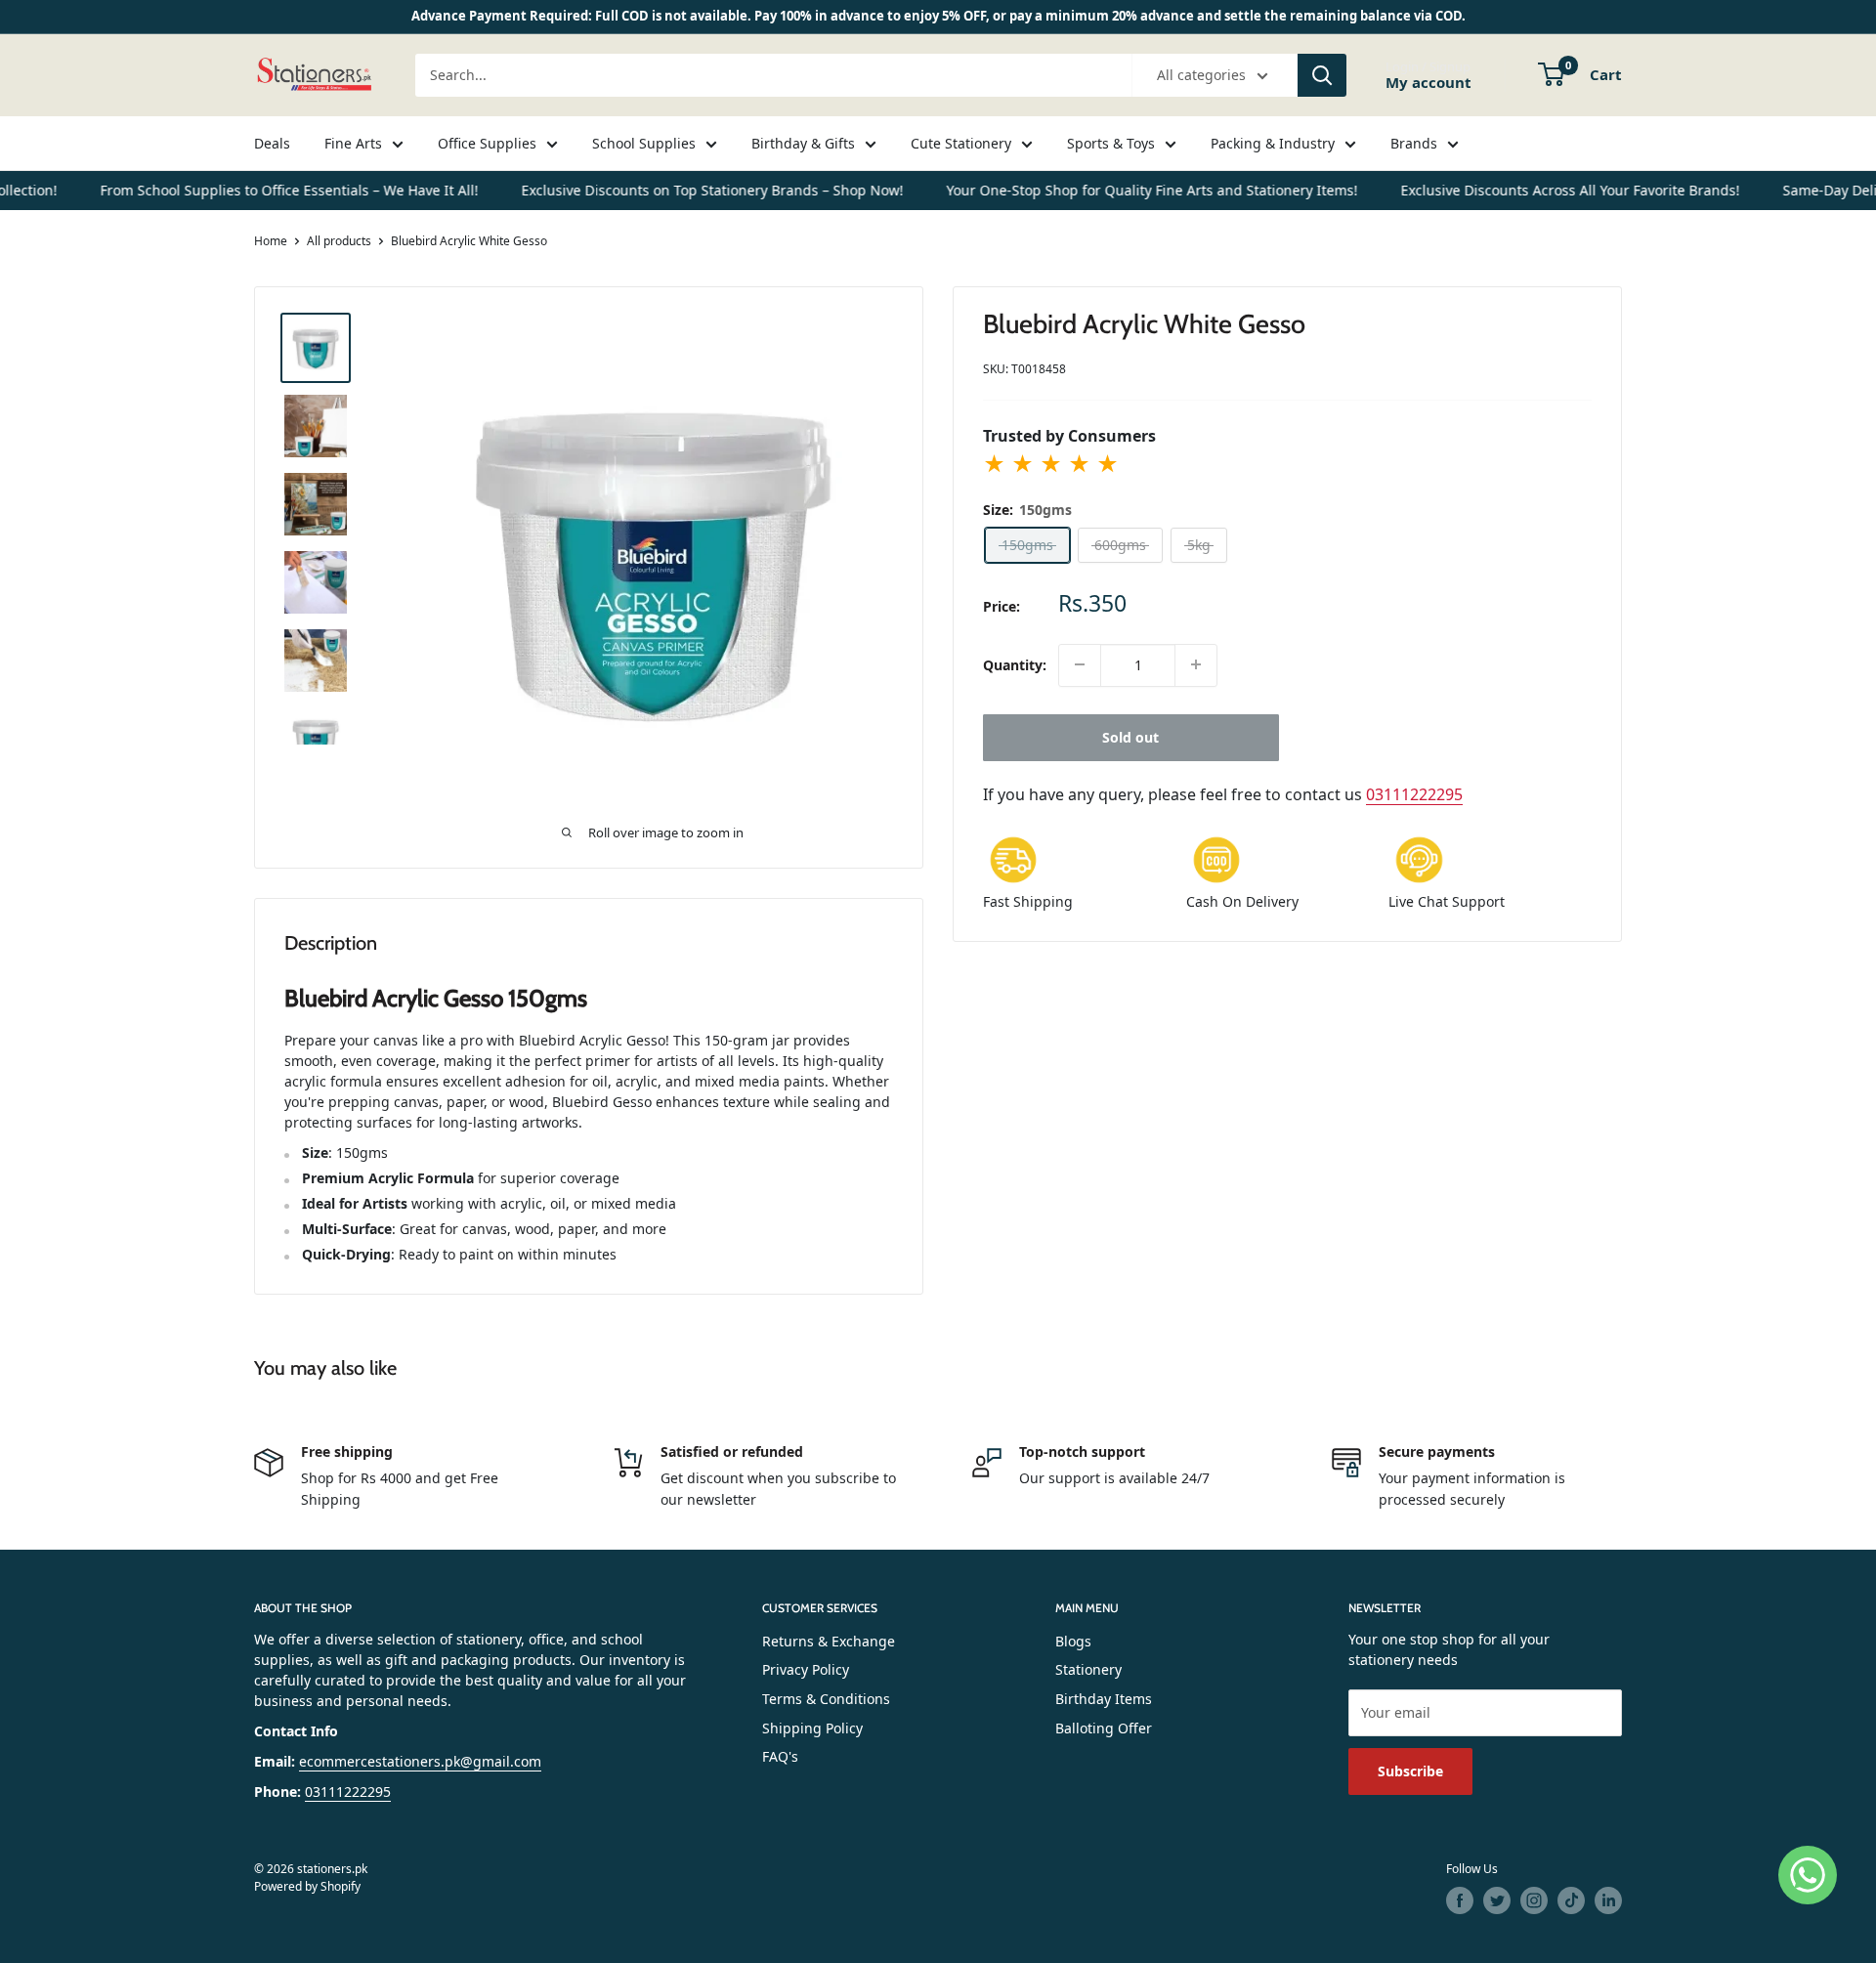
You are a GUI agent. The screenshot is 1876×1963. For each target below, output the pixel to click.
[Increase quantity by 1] (1196, 664)
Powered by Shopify (307, 1886)
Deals (272, 143)
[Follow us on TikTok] (1571, 1900)
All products (339, 241)
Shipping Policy (812, 1728)
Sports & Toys (1111, 143)
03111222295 (1414, 793)
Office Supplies (487, 143)
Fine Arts (353, 143)
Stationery (1088, 1669)
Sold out (1130, 736)
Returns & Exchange (829, 1641)
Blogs (1073, 1641)
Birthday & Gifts (803, 143)
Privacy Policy (806, 1669)
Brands (1414, 143)
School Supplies (644, 143)
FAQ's (780, 1756)
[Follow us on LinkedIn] (1608, 1900)
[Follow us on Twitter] (1497, 1900)
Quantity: (1015, 665)
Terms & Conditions (826, 1699)
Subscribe (1410, 1771)
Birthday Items (1104, 1699)
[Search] (1322, 75)
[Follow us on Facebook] (1460, 1900)
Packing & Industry (1273, 143)
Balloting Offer (1104, 1728)
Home (271, 241)
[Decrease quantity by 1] (1080, 664)
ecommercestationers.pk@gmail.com (420, 1761)
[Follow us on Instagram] (1534, 1900)
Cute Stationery (961, 143)
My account (1428, 81)
